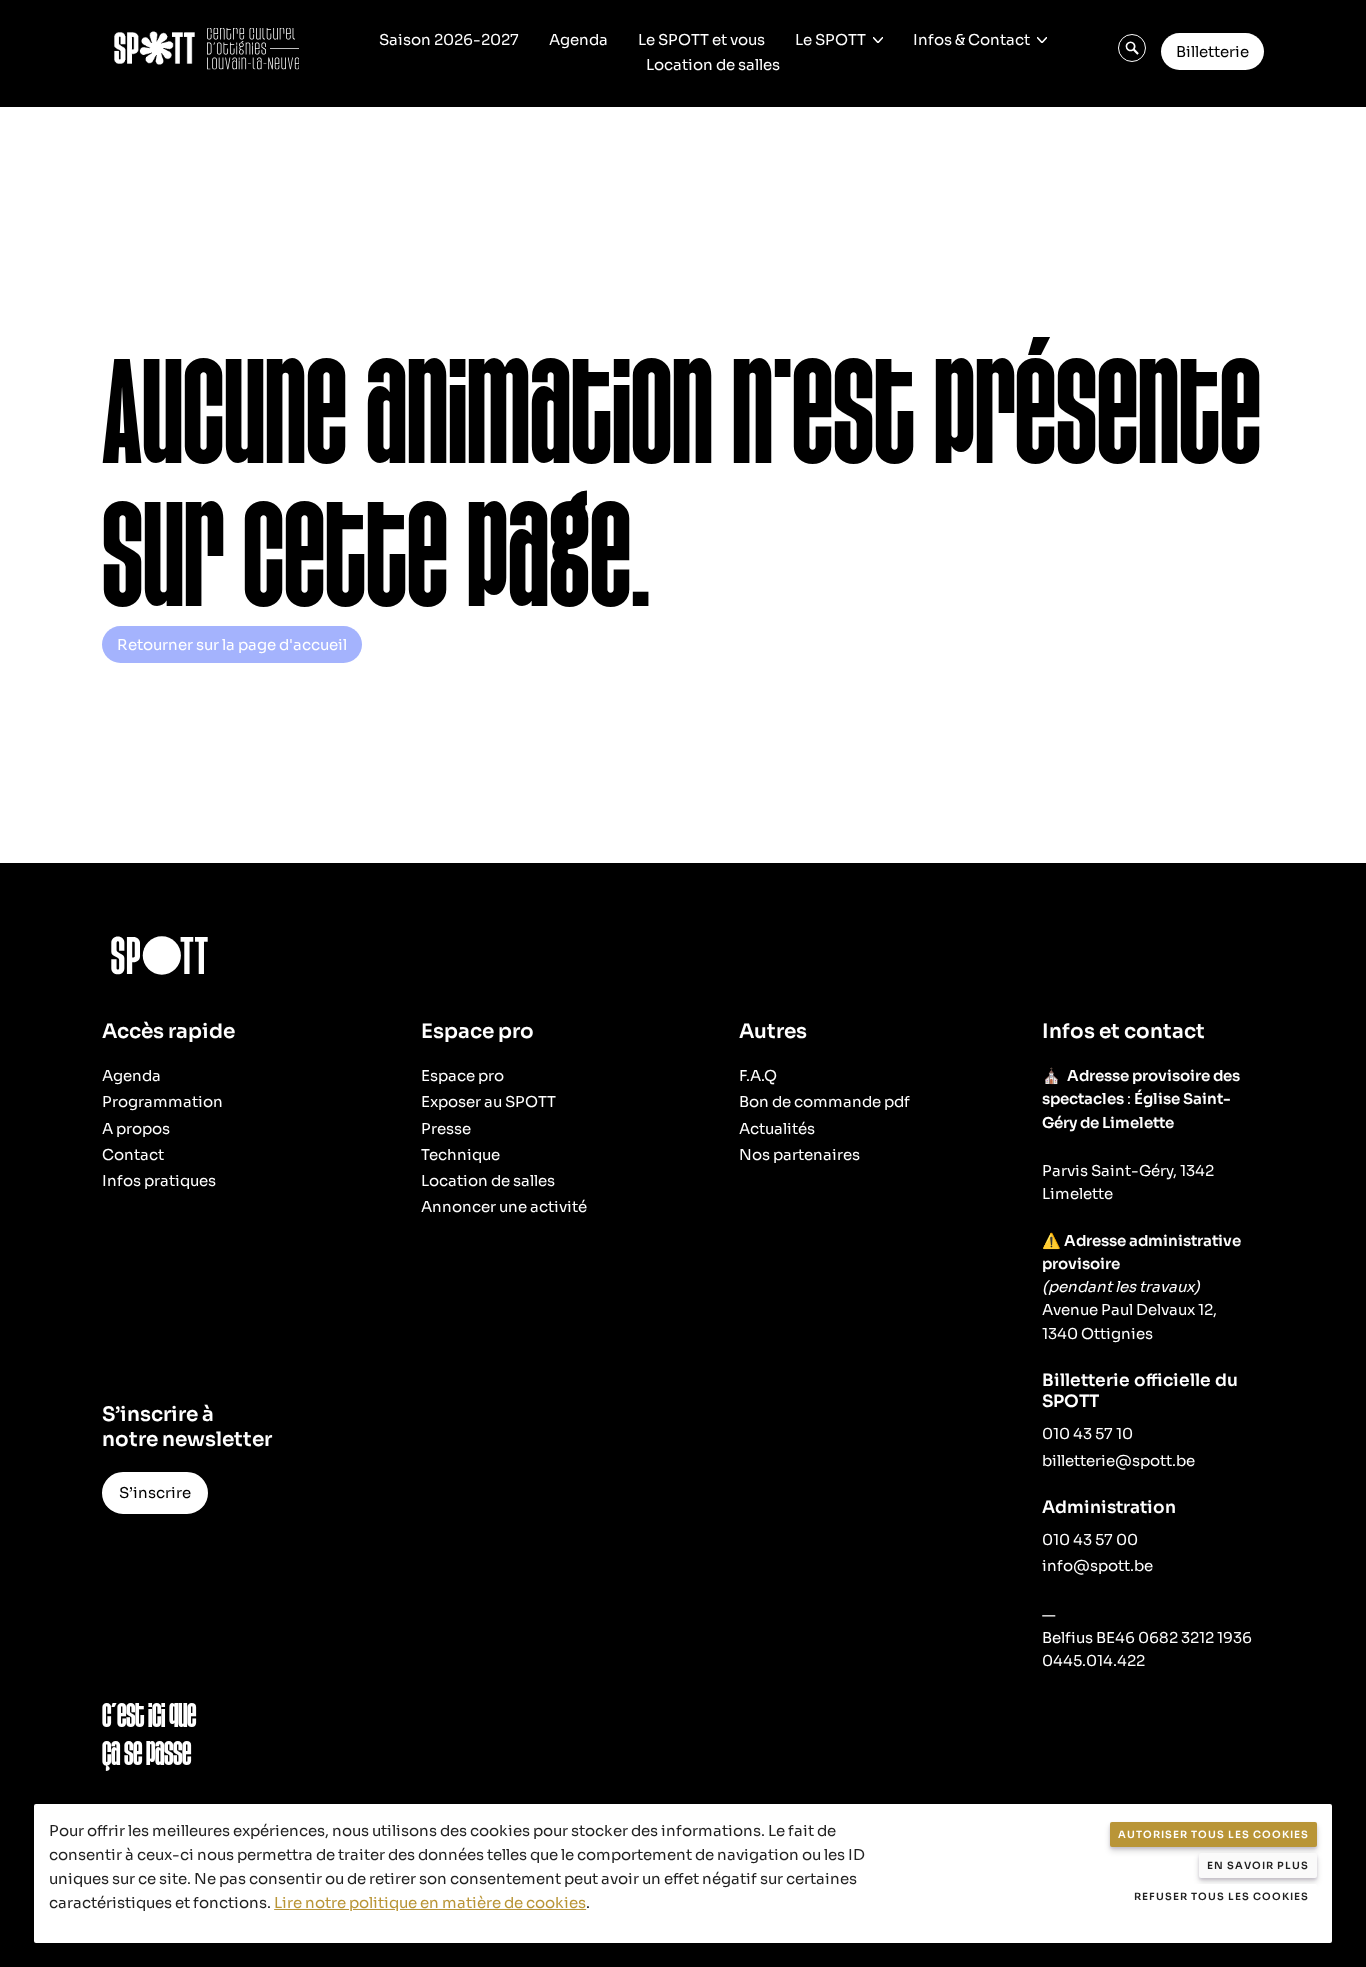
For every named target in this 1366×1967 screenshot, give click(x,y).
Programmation (162, 1101)
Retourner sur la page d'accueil (232, 644)
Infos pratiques (159, 1180)
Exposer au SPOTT (488, 1101)
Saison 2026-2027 (449, 39)
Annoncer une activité (504, 1206)
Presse (446, 1128)
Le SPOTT (830, 39)
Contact (133, 1154)
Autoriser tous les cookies (1213, 1834)
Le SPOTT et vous (701, 39)
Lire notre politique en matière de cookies (430, 1902)
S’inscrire (155, 1492)
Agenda (578, 39)
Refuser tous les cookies (1221, 1896)
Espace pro (462, 1075)
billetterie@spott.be (1118, 1460)
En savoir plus (1258, 1865)
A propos (136, 1128)
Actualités (777, 1128)
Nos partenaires (799, 1154)
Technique (460, 1154)
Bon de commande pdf (824, 1101)
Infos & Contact (971, 39)
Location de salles (713, 64)
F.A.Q (758, 1075)
